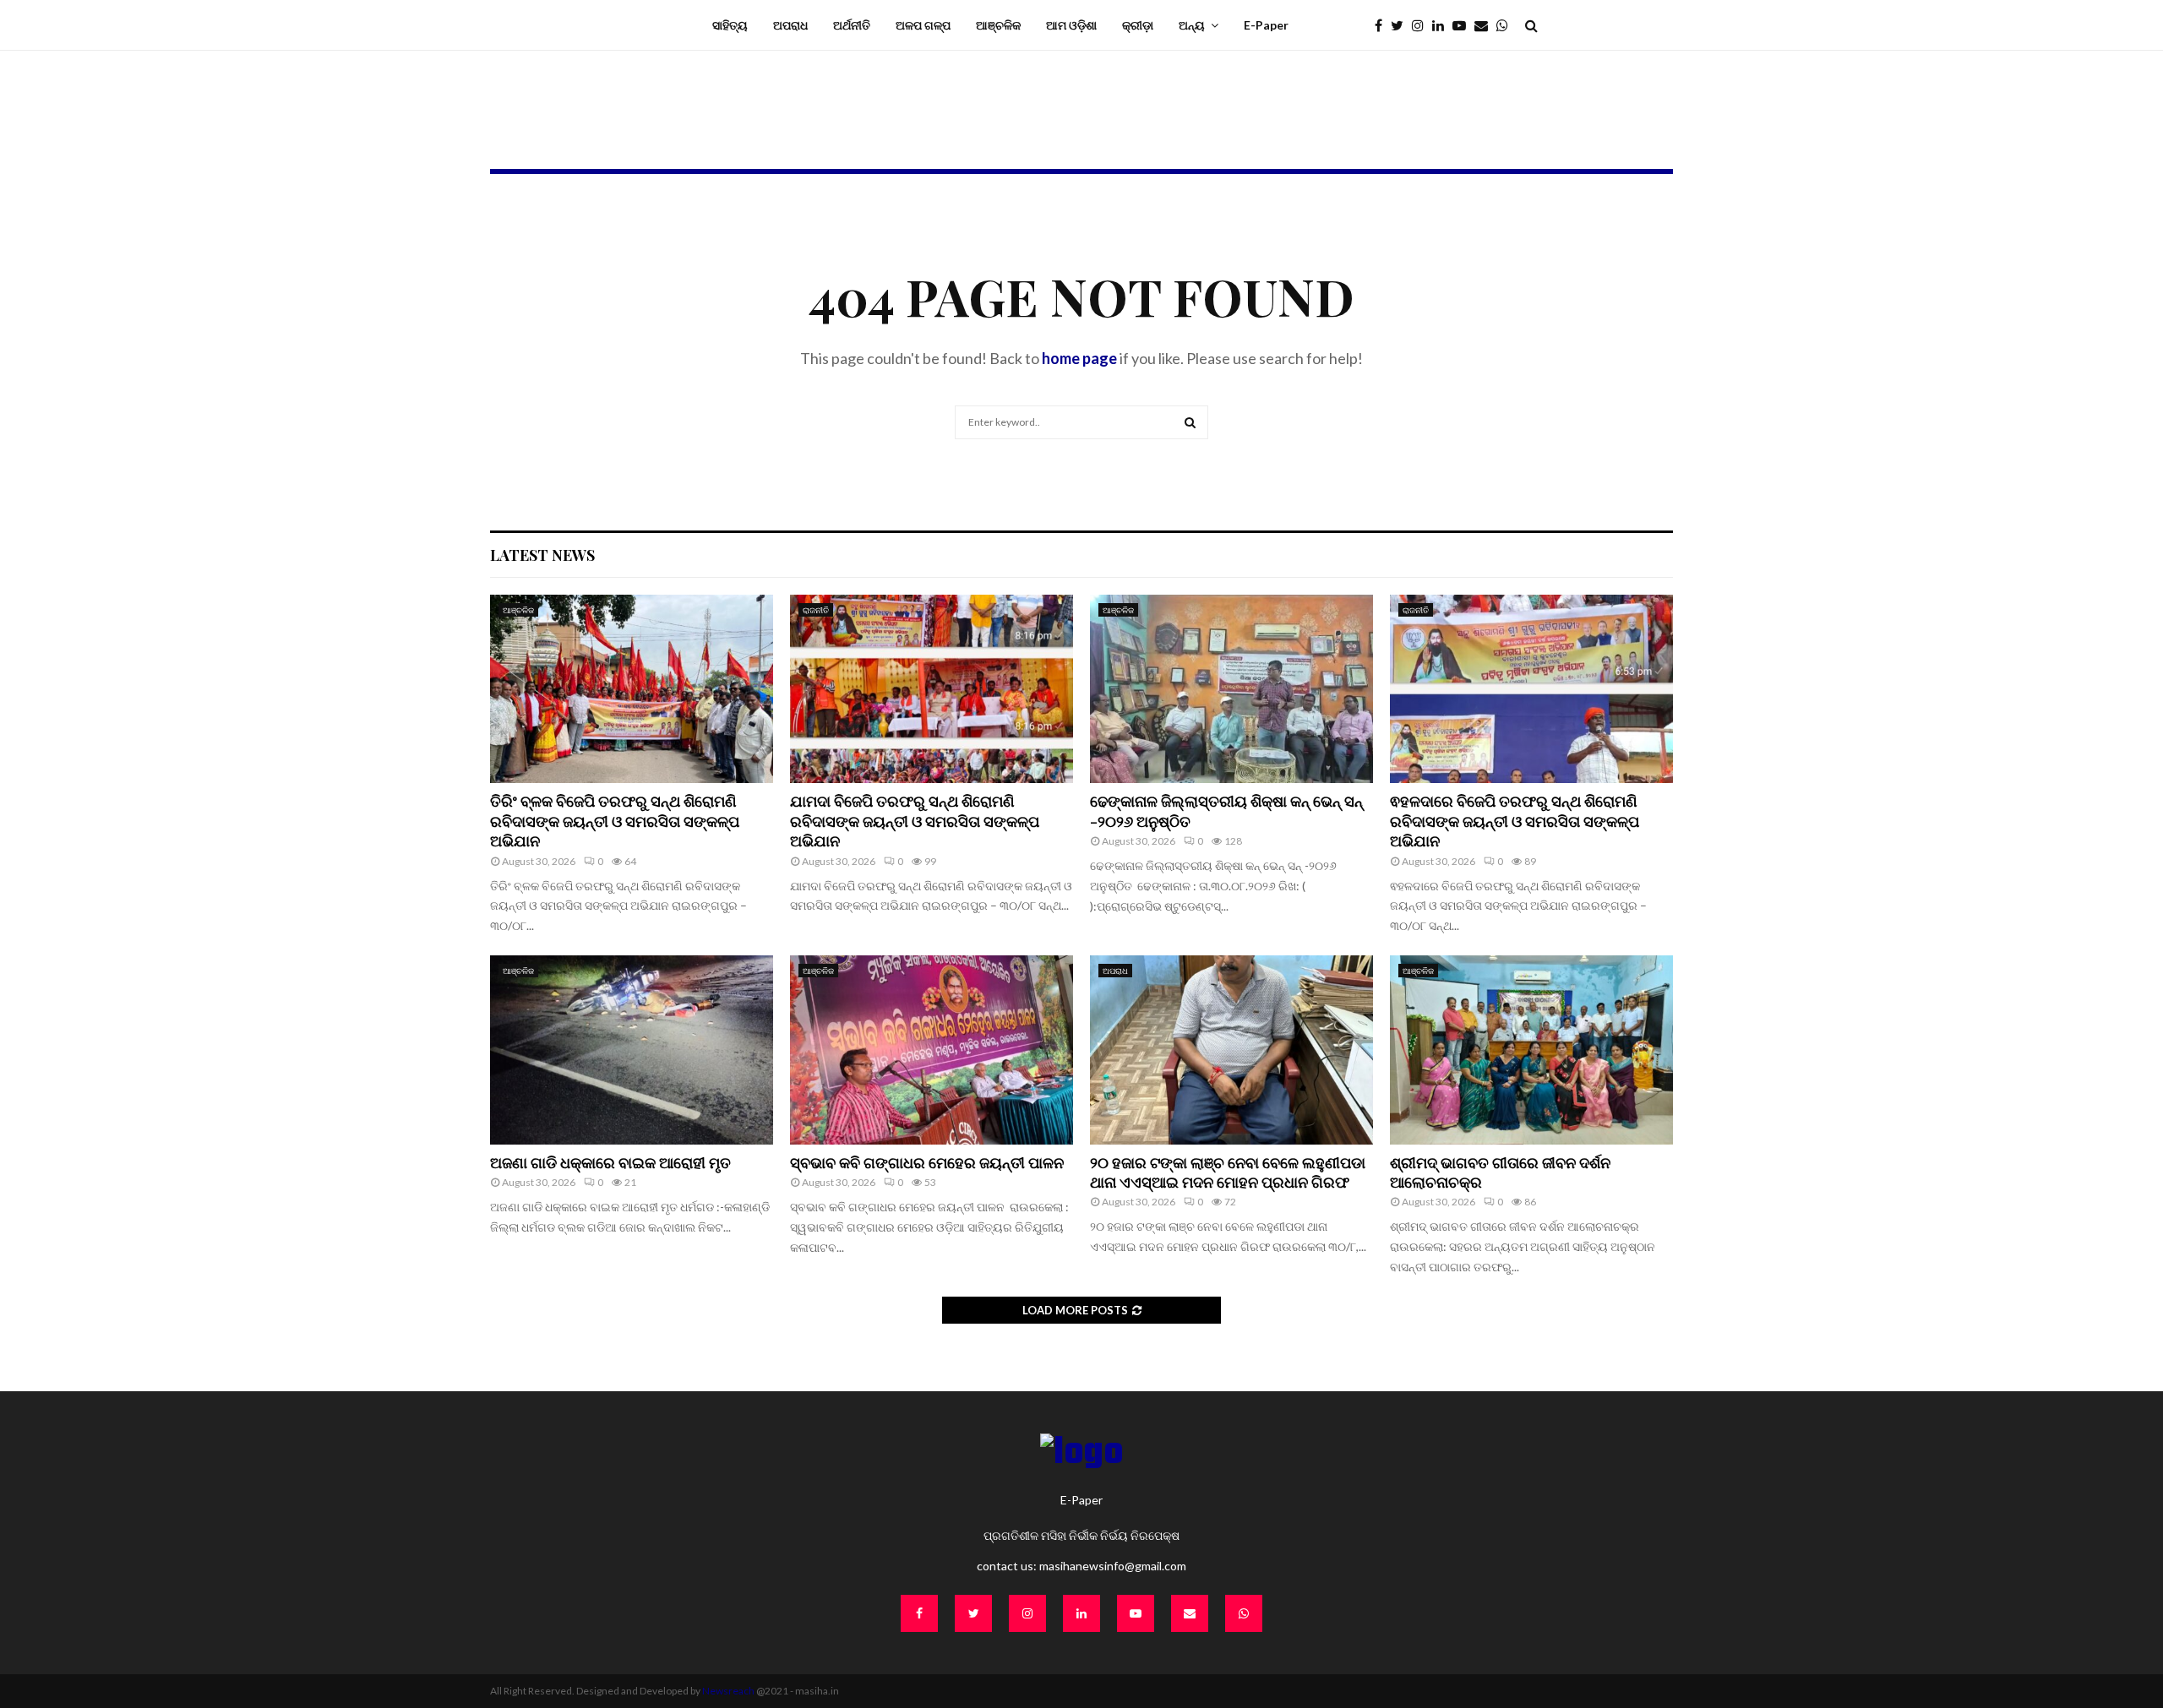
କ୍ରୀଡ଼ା (1138, 25)
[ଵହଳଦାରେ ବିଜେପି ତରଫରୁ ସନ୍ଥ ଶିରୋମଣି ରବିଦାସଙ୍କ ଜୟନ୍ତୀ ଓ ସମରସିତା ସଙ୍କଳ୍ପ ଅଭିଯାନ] (1531, 689)
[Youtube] (1463, 25)
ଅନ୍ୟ (1192, 25)
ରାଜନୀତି (816, 610)
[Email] (1485, 25)
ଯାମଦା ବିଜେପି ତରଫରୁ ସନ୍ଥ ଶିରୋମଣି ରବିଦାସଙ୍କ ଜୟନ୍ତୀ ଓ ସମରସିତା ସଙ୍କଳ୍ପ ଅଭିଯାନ (915, 821)
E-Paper (1266, 25)
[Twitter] (1401, 25)
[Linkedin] (1442, 25)
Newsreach (728, 1691)
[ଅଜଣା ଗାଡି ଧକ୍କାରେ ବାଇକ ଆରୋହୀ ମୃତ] (632, 1050)
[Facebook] (1383, 25)
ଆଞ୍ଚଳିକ (998, 25)
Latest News (542, 555)
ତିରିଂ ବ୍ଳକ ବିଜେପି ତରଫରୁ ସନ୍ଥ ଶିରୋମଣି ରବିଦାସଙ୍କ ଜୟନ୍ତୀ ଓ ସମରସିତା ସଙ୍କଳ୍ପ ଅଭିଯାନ (615, 821)
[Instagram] (1422, 25)
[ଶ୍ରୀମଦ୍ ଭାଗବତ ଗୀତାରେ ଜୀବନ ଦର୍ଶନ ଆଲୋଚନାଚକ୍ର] (1531, 1050)
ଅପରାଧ (790, 25)
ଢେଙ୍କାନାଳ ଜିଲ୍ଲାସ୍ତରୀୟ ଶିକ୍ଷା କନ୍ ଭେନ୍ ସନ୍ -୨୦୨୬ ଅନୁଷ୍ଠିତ (1226, 810)
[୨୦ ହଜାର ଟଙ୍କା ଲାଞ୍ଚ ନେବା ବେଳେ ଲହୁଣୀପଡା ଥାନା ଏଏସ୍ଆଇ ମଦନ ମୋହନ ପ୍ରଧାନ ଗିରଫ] (1231, 1050)
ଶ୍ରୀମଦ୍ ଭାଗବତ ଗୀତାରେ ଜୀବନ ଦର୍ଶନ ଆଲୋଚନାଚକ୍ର (1500, 1172)
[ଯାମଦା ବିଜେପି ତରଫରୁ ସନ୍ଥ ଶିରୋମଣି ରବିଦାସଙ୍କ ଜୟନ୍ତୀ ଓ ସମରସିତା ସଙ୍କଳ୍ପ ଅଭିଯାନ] (932, 689)
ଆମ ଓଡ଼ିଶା (1071, 25)
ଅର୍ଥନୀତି (852, 25)
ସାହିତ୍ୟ (730, 25)
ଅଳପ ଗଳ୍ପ (923, 25)
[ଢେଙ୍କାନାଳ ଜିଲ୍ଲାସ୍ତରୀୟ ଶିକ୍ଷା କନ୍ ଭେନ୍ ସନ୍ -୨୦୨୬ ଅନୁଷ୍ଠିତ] (1231, 689)
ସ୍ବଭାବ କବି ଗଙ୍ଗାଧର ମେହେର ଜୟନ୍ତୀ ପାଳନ (929, 1162)
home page (1079, 358)
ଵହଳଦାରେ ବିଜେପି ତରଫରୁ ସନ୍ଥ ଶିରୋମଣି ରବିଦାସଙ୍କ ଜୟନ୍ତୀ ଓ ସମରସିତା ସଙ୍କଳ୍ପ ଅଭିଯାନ (1515, 821)
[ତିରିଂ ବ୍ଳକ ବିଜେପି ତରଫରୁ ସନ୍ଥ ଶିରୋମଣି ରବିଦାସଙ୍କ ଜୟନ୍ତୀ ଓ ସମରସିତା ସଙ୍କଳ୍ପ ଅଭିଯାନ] (632, 689)
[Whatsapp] (1506, 25)
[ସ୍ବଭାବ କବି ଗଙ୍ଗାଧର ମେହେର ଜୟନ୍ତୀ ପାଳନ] (932, 1050)
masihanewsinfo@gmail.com (1113, 1566)
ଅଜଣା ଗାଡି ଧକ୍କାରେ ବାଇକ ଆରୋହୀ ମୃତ (610, 1162)
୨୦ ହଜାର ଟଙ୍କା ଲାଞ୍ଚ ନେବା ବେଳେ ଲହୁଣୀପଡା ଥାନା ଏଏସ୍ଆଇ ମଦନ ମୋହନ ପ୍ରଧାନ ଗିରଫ (1228, 1172)
